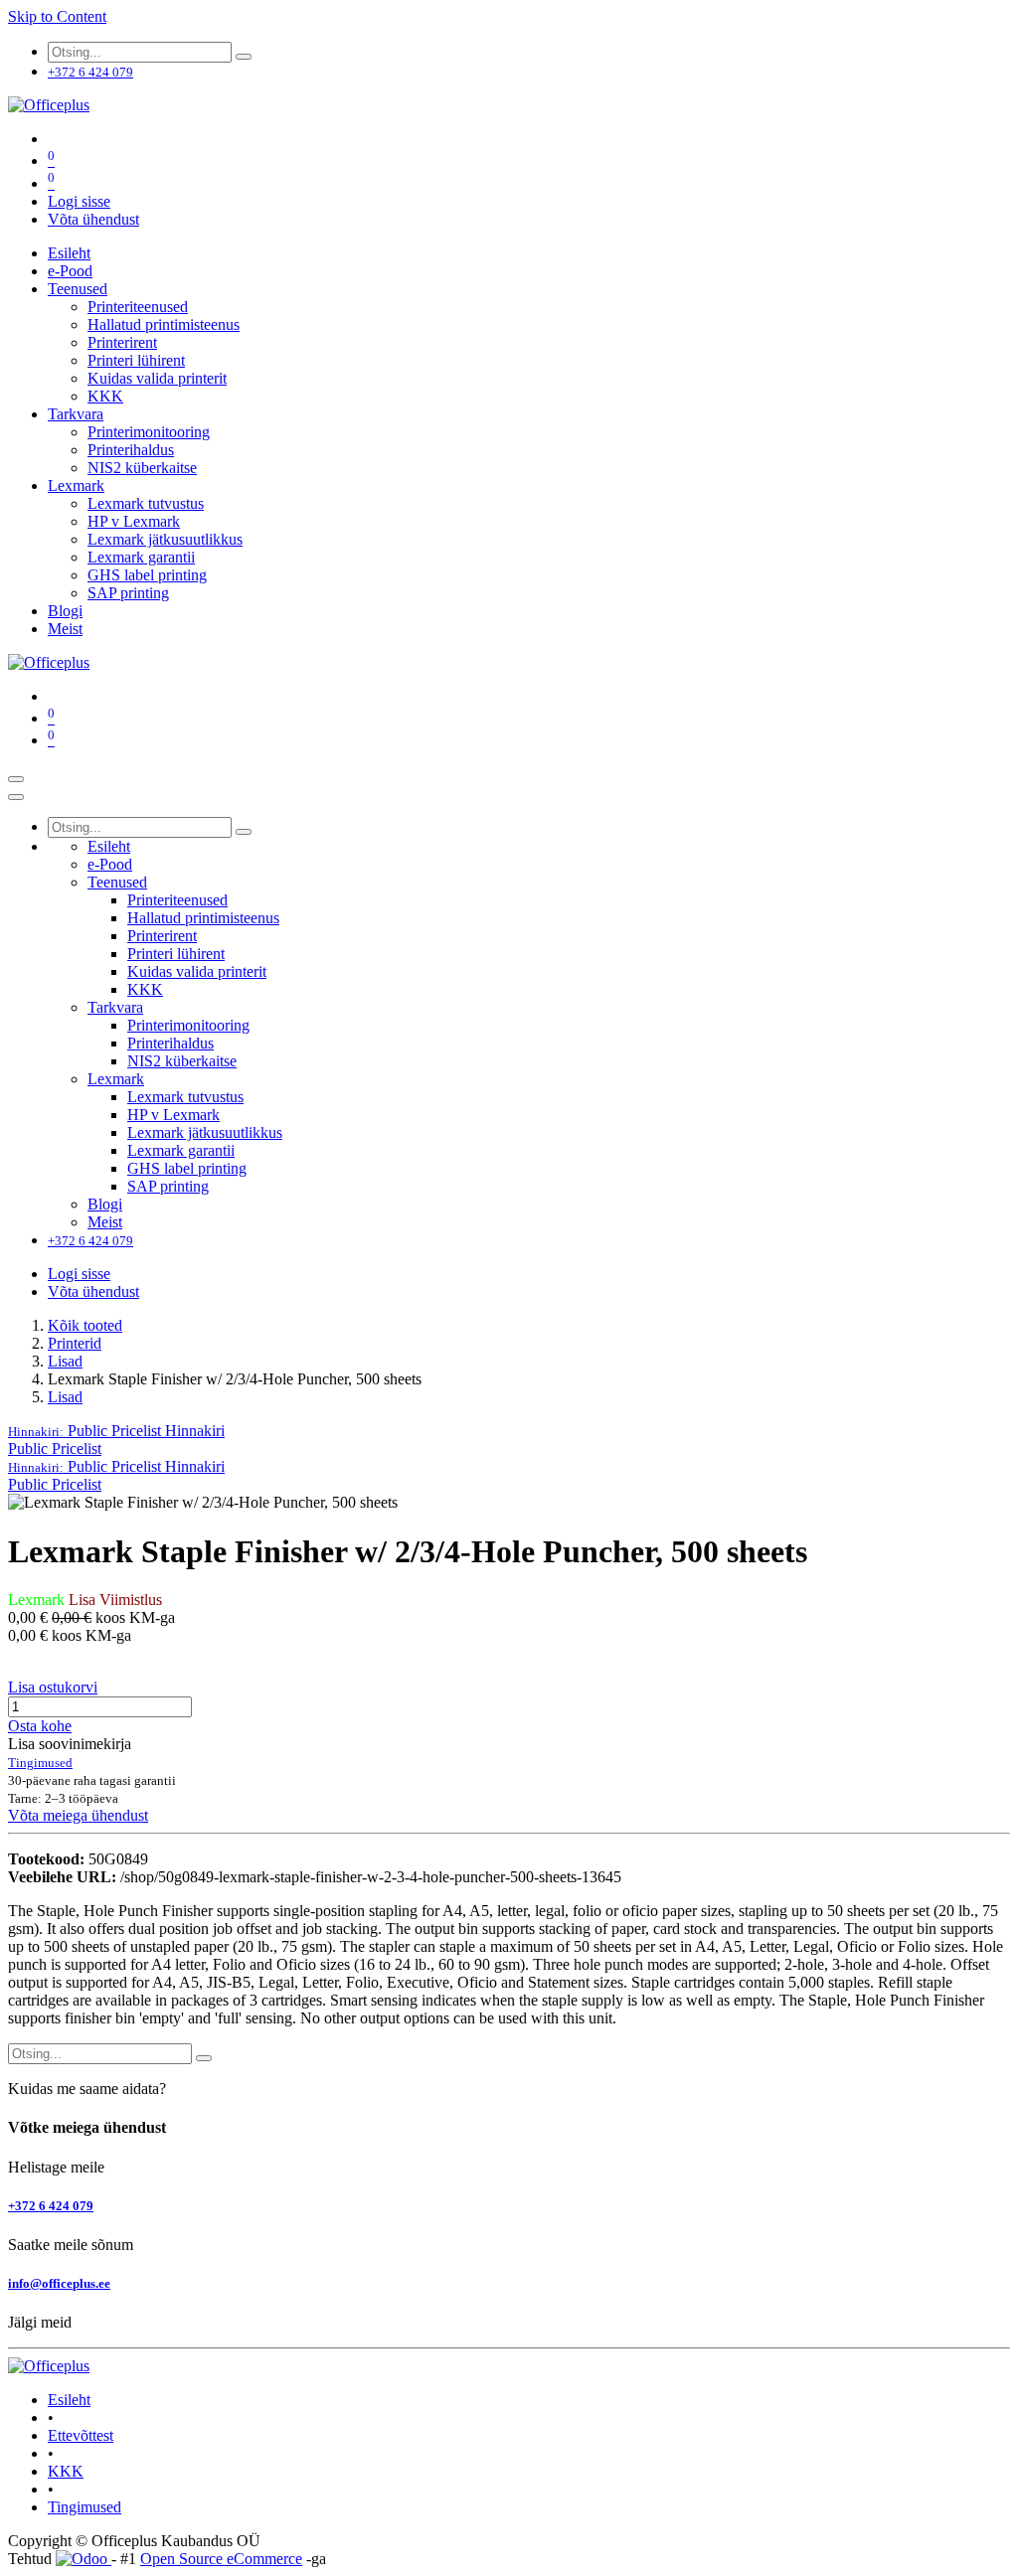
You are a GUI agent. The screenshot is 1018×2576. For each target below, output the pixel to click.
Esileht (69, 2400)
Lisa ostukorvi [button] (53, 1687)
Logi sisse (79, 201)
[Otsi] (244, 57)
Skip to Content (57, 16)
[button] (116, 1431)
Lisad (65, 1361)
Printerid (75, 1343)
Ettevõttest (81, 2435)
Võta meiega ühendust (78, 1815)
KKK (66, 2471)
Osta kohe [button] (40, 1726)
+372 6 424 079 (51, 2206)
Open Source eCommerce (221, 2559)
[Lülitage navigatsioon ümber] (16, 779)
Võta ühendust (93, 219)
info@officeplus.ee (59, 2283)
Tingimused (85, 2507)
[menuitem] (69, 253)
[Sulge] (16, 797)
